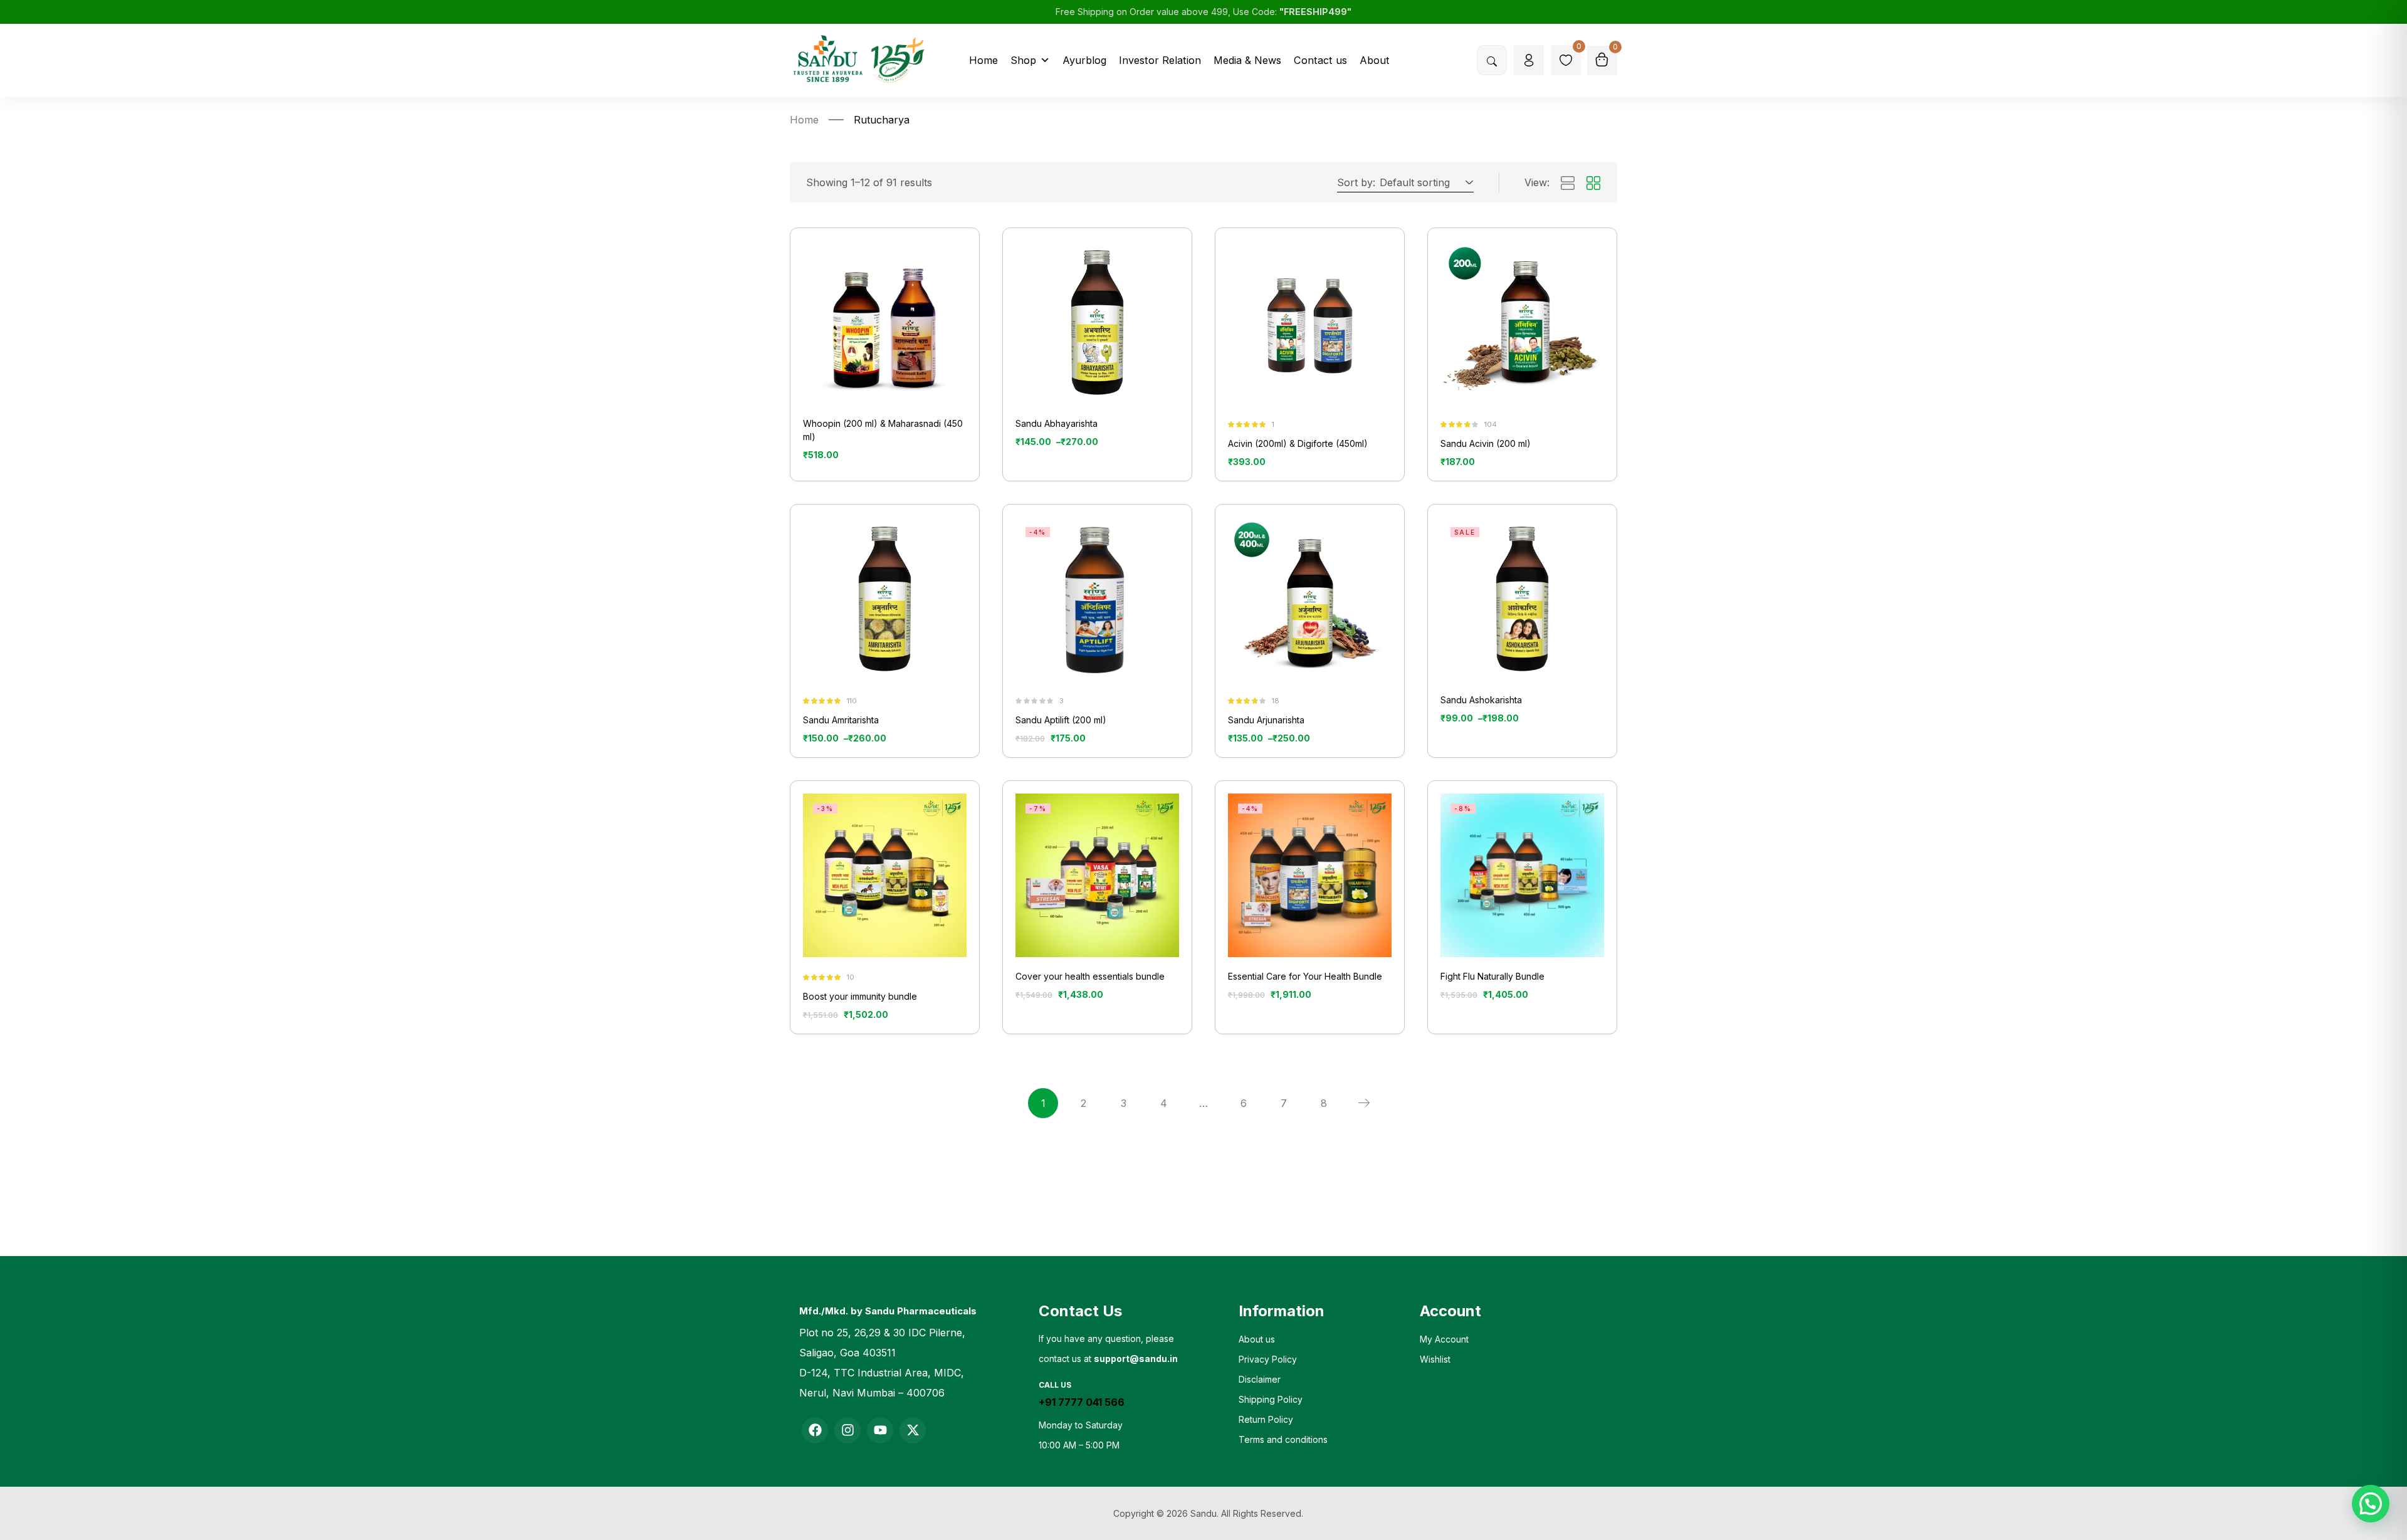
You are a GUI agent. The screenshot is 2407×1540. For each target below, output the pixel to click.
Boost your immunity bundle (860, 996)
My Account (1444, 1339)
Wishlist (1435, 1359)
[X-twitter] (913, 1430)
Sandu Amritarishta (841, 720)
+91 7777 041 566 (1082, 1402)
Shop (1023, 60)
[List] (1568, 184)
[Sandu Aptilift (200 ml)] (1097, 599)
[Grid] (1593, 184)
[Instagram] (847, 1430)
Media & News (1247, 60)
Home (983, 60)
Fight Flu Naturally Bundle (1492, 976)
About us (1257, 1339)
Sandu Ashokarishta (1481, 700)
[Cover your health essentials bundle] (1097, 875)
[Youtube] (880, 1430)
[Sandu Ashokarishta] (1522, 599)
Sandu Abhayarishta (1057, 423)
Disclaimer (1260, 1379)
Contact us (1320, 60)
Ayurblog (1084, 60)
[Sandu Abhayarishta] (1097, 322)
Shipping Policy (1271, 1399)
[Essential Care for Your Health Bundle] (1310, 875)
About (1375, 60)
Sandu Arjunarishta (1266, 720)
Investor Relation (1160, 60)
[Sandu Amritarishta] (885, 599)
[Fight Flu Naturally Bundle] (1522, 875)
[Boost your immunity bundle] (885, 875)
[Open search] (1492, 60)
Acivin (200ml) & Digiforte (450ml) (1298, 443)
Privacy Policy (1268, 1359)
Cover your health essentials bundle (1090, 976)
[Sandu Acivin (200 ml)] (1522, 322)
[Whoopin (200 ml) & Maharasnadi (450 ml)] (885, 322)
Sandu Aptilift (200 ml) (1061, 720)
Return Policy (1266, 1419)
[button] (1424, 182)
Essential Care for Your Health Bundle (1305, 976)
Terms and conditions (1283, 1439)
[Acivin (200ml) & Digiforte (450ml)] (1310, 322)
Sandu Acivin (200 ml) (1486, 443)
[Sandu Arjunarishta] (1310, 599)
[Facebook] (815, 1430)
